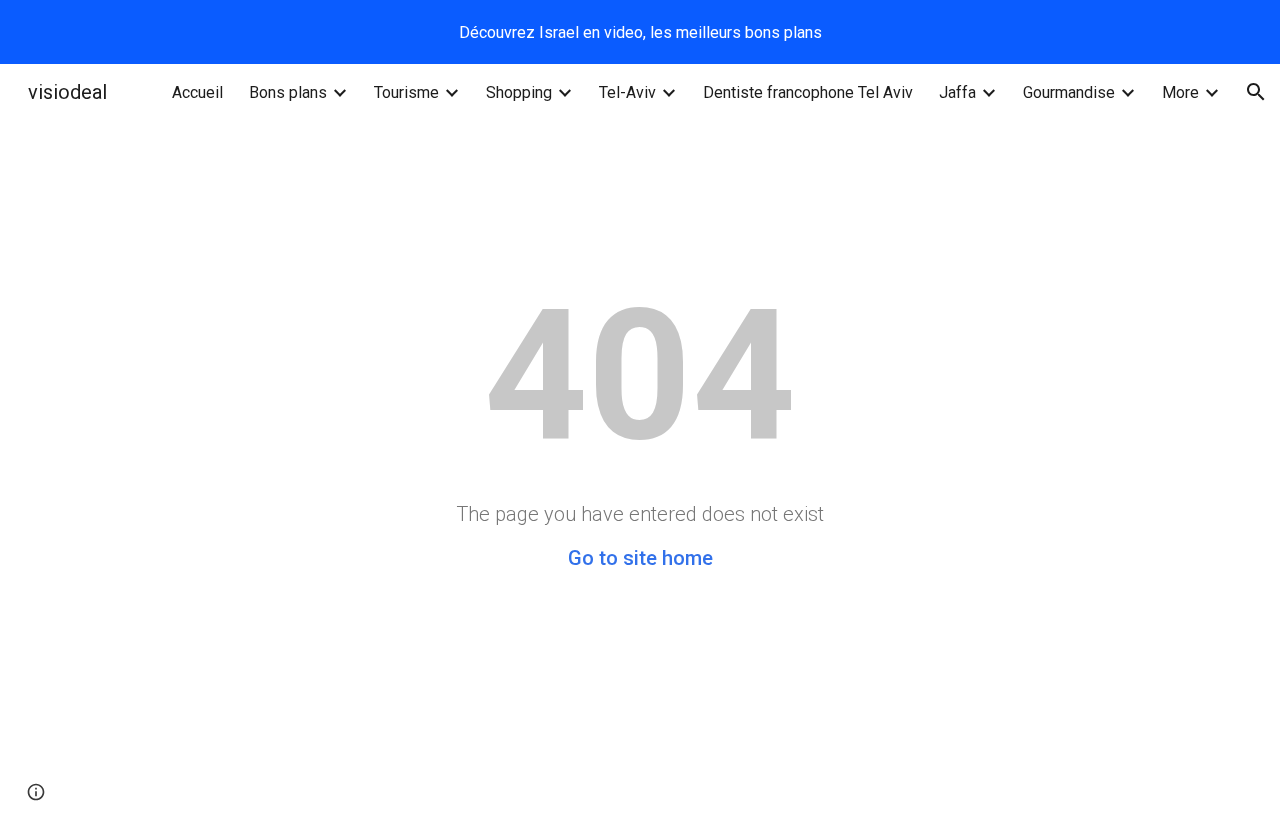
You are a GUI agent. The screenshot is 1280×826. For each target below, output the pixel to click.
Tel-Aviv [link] (627, 92)
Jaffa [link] (957, 92)
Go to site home (640, 558)
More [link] (1180, 92)
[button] (1256, 92)
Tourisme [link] (406, 92)
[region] (640, 32)
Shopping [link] (519, 92)
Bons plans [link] (288, 92)
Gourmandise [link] (1069, 92)
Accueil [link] (197, 92)
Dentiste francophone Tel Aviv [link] (808, 92)
